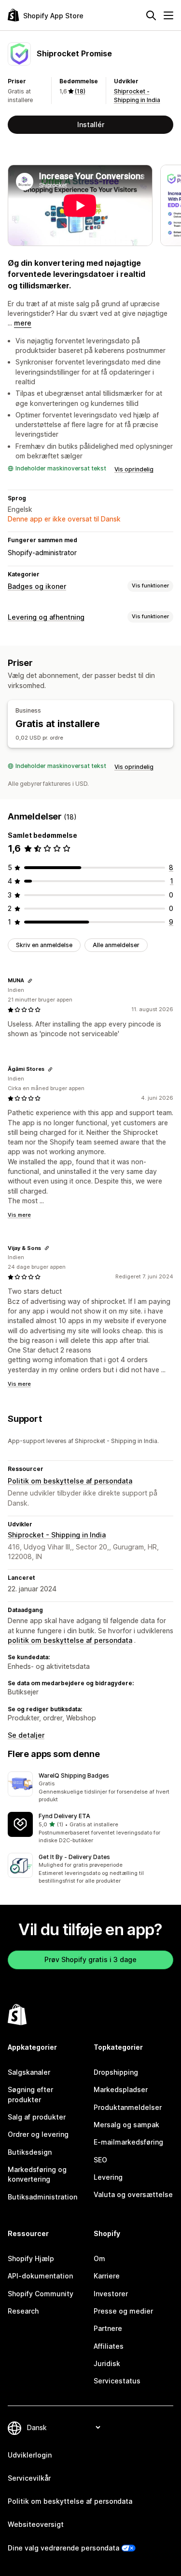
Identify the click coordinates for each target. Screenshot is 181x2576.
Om (99, 2258)
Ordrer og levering (38, 2134)
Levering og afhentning (46, 617)
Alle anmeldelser (116, 945)
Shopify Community (41, 2294)
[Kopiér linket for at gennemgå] (30, 981)
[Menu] (168, 15)
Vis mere (19, 1215)
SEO (100, 2160)
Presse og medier (123, 2311)
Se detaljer (26, 1735)
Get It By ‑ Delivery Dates (74, 1857)
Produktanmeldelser (128, 2107)
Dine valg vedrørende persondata (63, 2548)
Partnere (108, 2328)
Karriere (107, 2276)
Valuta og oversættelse (133, 2194)
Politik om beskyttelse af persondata (70, 1481)
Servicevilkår (29, 2478)
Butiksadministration (42, 2197)
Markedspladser (121, 2089)
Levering (108, 2177)
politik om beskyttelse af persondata (70, 1640)
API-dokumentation (40, 2276)
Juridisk (107, 2363)
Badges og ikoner (37, 586)
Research (23, 2311)
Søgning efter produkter (30, 2094)
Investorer (111, 2294)
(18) (80, 91)
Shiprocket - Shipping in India (57, 1535)
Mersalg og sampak (126, 2125)
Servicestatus (117, 2381)
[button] (90, 1788)
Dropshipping (116, 2072)
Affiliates (109, 2346)
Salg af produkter (37, 2117)
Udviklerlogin (30, 2455)
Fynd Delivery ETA (64, 1816)
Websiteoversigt (36, 2524)
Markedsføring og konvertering (37, 2174)
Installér (91, 124)
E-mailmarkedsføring (128, 2142)
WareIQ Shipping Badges (74, 1776)
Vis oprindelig (134, 469)
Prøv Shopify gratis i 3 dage (90, 1959)
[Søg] (151, 15)
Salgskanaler (29, 2072)
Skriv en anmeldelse (44, 945)
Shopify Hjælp (31, 2258)
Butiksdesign (30, 2152)
